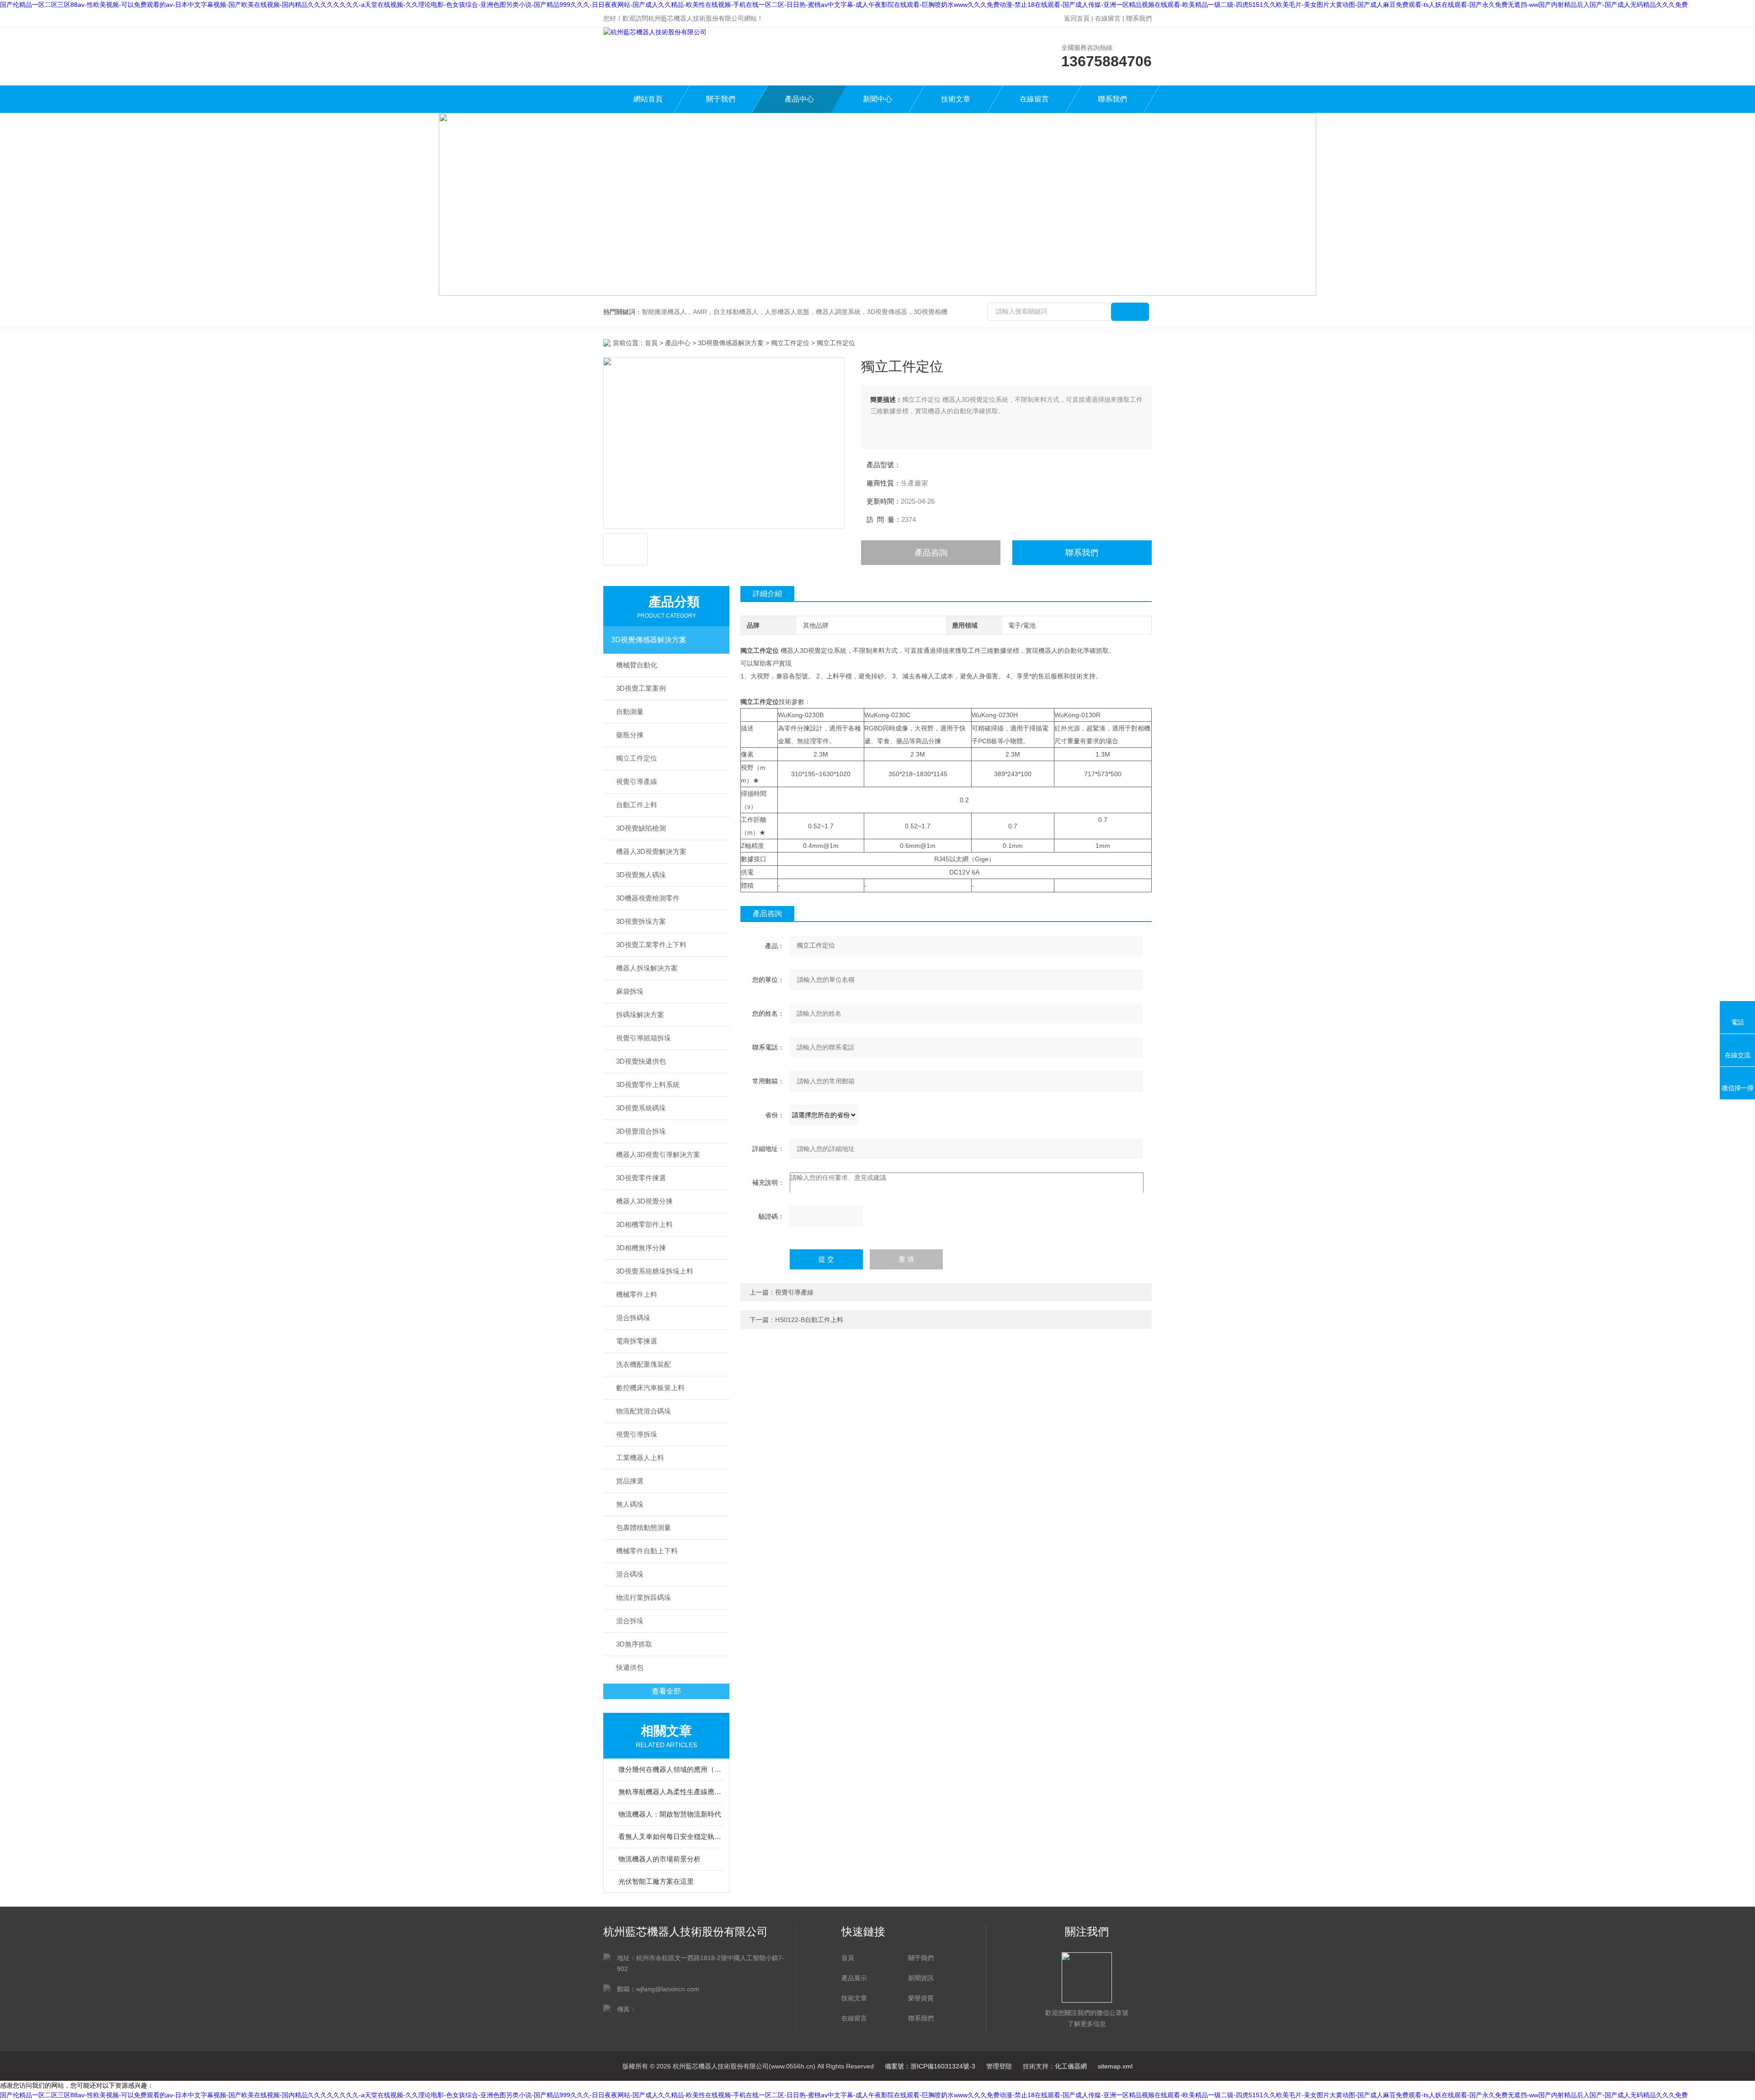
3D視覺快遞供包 (641, 1061)
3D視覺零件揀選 (641, 1178)
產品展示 (854, 1978)
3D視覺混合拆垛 (641, 1131)
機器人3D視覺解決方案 (651, 851)
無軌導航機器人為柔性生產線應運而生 (671, 1792)
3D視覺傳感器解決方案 (731, 343)
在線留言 (1108, 18)
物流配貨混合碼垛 (643, 1411)
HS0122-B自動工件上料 (809, 1320)
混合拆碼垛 (633, 1318)
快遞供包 (630, 1667)
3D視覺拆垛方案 (641, 921)
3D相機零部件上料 (644, 1224)
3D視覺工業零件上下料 (651, 945)
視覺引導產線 (637, 781)
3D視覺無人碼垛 (641, 875)
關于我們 (721, 99)
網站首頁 (648, 99)
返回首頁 (1077, 18)
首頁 (651, 343)
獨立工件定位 (790, 343)
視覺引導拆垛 (637, 1434)
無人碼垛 (630, 1504)
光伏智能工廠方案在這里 (656, 1881)
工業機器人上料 (640, 1458)
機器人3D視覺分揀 (644, 1201)
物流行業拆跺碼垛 (643, 1597)
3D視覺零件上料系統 (648, 1085)
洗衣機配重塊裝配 (643, 1364)
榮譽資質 (921, 1998)
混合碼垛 (630, 1574)
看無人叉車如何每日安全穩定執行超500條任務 (671, 1836)
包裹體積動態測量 (643, 1527)
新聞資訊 (921, 1978)
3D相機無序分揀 (641, 1248)
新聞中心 (877, 99)
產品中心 (799, 99)
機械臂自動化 (637, 665)
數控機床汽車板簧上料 (650, 1388)
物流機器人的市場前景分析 (659, 1859)
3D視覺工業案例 (641, 688)
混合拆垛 (630, 1621)
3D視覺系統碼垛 (641, 1108)
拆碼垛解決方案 (640, 1015)
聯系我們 (1139, 18)
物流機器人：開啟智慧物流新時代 (670, 1814)
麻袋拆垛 (630, 991)
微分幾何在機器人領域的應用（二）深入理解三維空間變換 (671, 1769)
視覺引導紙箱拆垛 (643, 1038)
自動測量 (630, 712)
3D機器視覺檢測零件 (648, 898)
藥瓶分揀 (630, 735)
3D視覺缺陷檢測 (641, 828)
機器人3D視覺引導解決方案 (658, 1154)
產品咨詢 (931, 553)
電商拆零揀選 (637, 1341)
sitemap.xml (1115, 2066)
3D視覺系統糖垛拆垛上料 (655, 1271)
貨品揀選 (630, 1481)
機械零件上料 (637, 1294)
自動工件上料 (637, 805)
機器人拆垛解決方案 (647, 968)
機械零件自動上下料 (647, 1551)
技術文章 (956, 99)
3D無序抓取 (634, 1644)
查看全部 (666, 1691)
